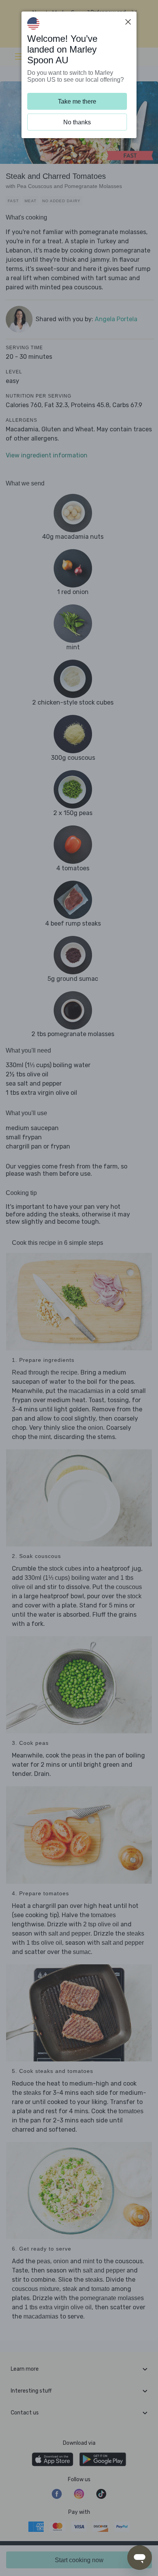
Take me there (77, 101)
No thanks (77, 122)
